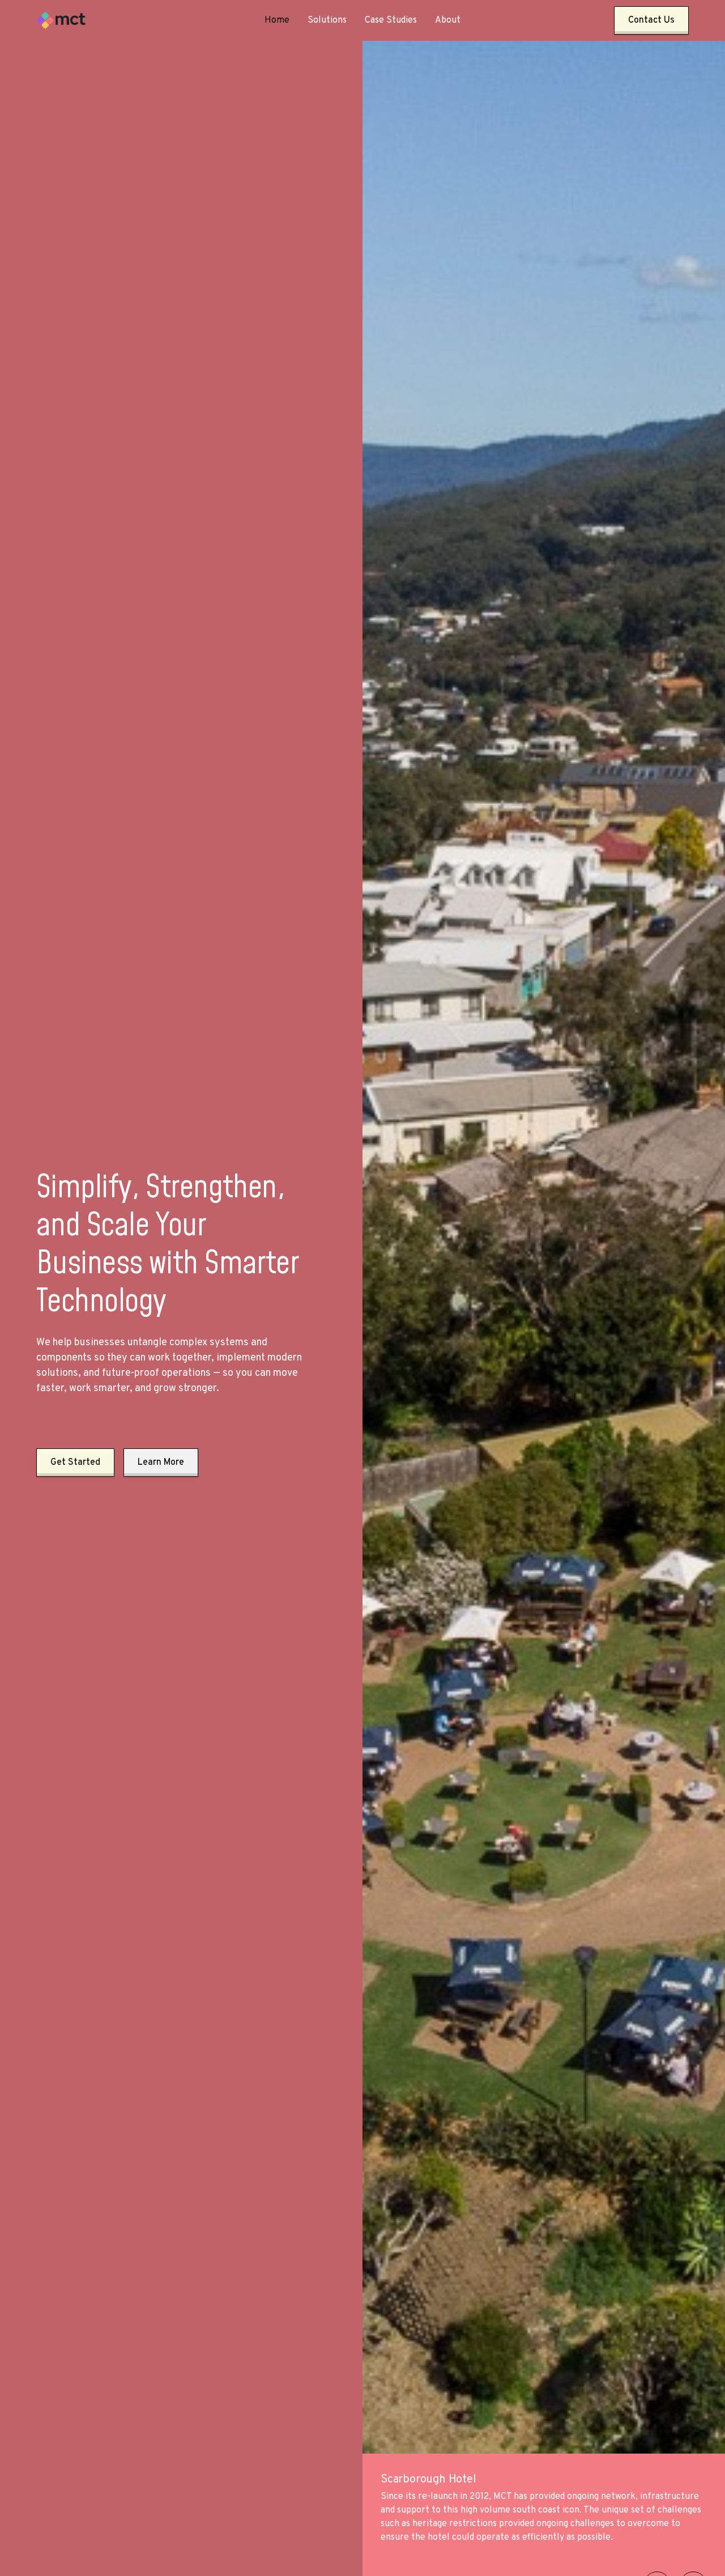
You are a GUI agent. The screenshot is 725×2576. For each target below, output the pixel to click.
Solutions (327, 20)
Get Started (75, 1463)
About (448, 20)
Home (277, 20)
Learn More (161, 1463)
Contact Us (651, 20)
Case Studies (391, 20)
